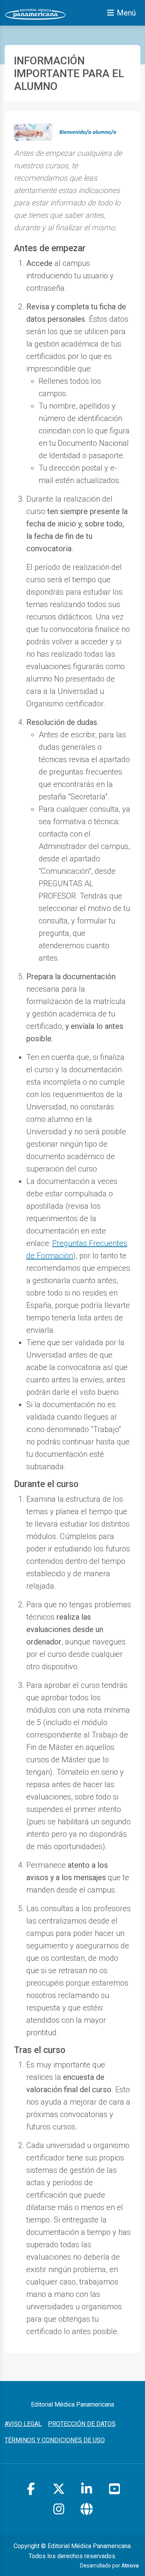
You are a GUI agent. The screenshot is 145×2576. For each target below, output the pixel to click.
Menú (126, 13)
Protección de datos (82, 2424)
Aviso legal (23, 2424)
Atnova (130, 2566)
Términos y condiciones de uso (55, 2440)
